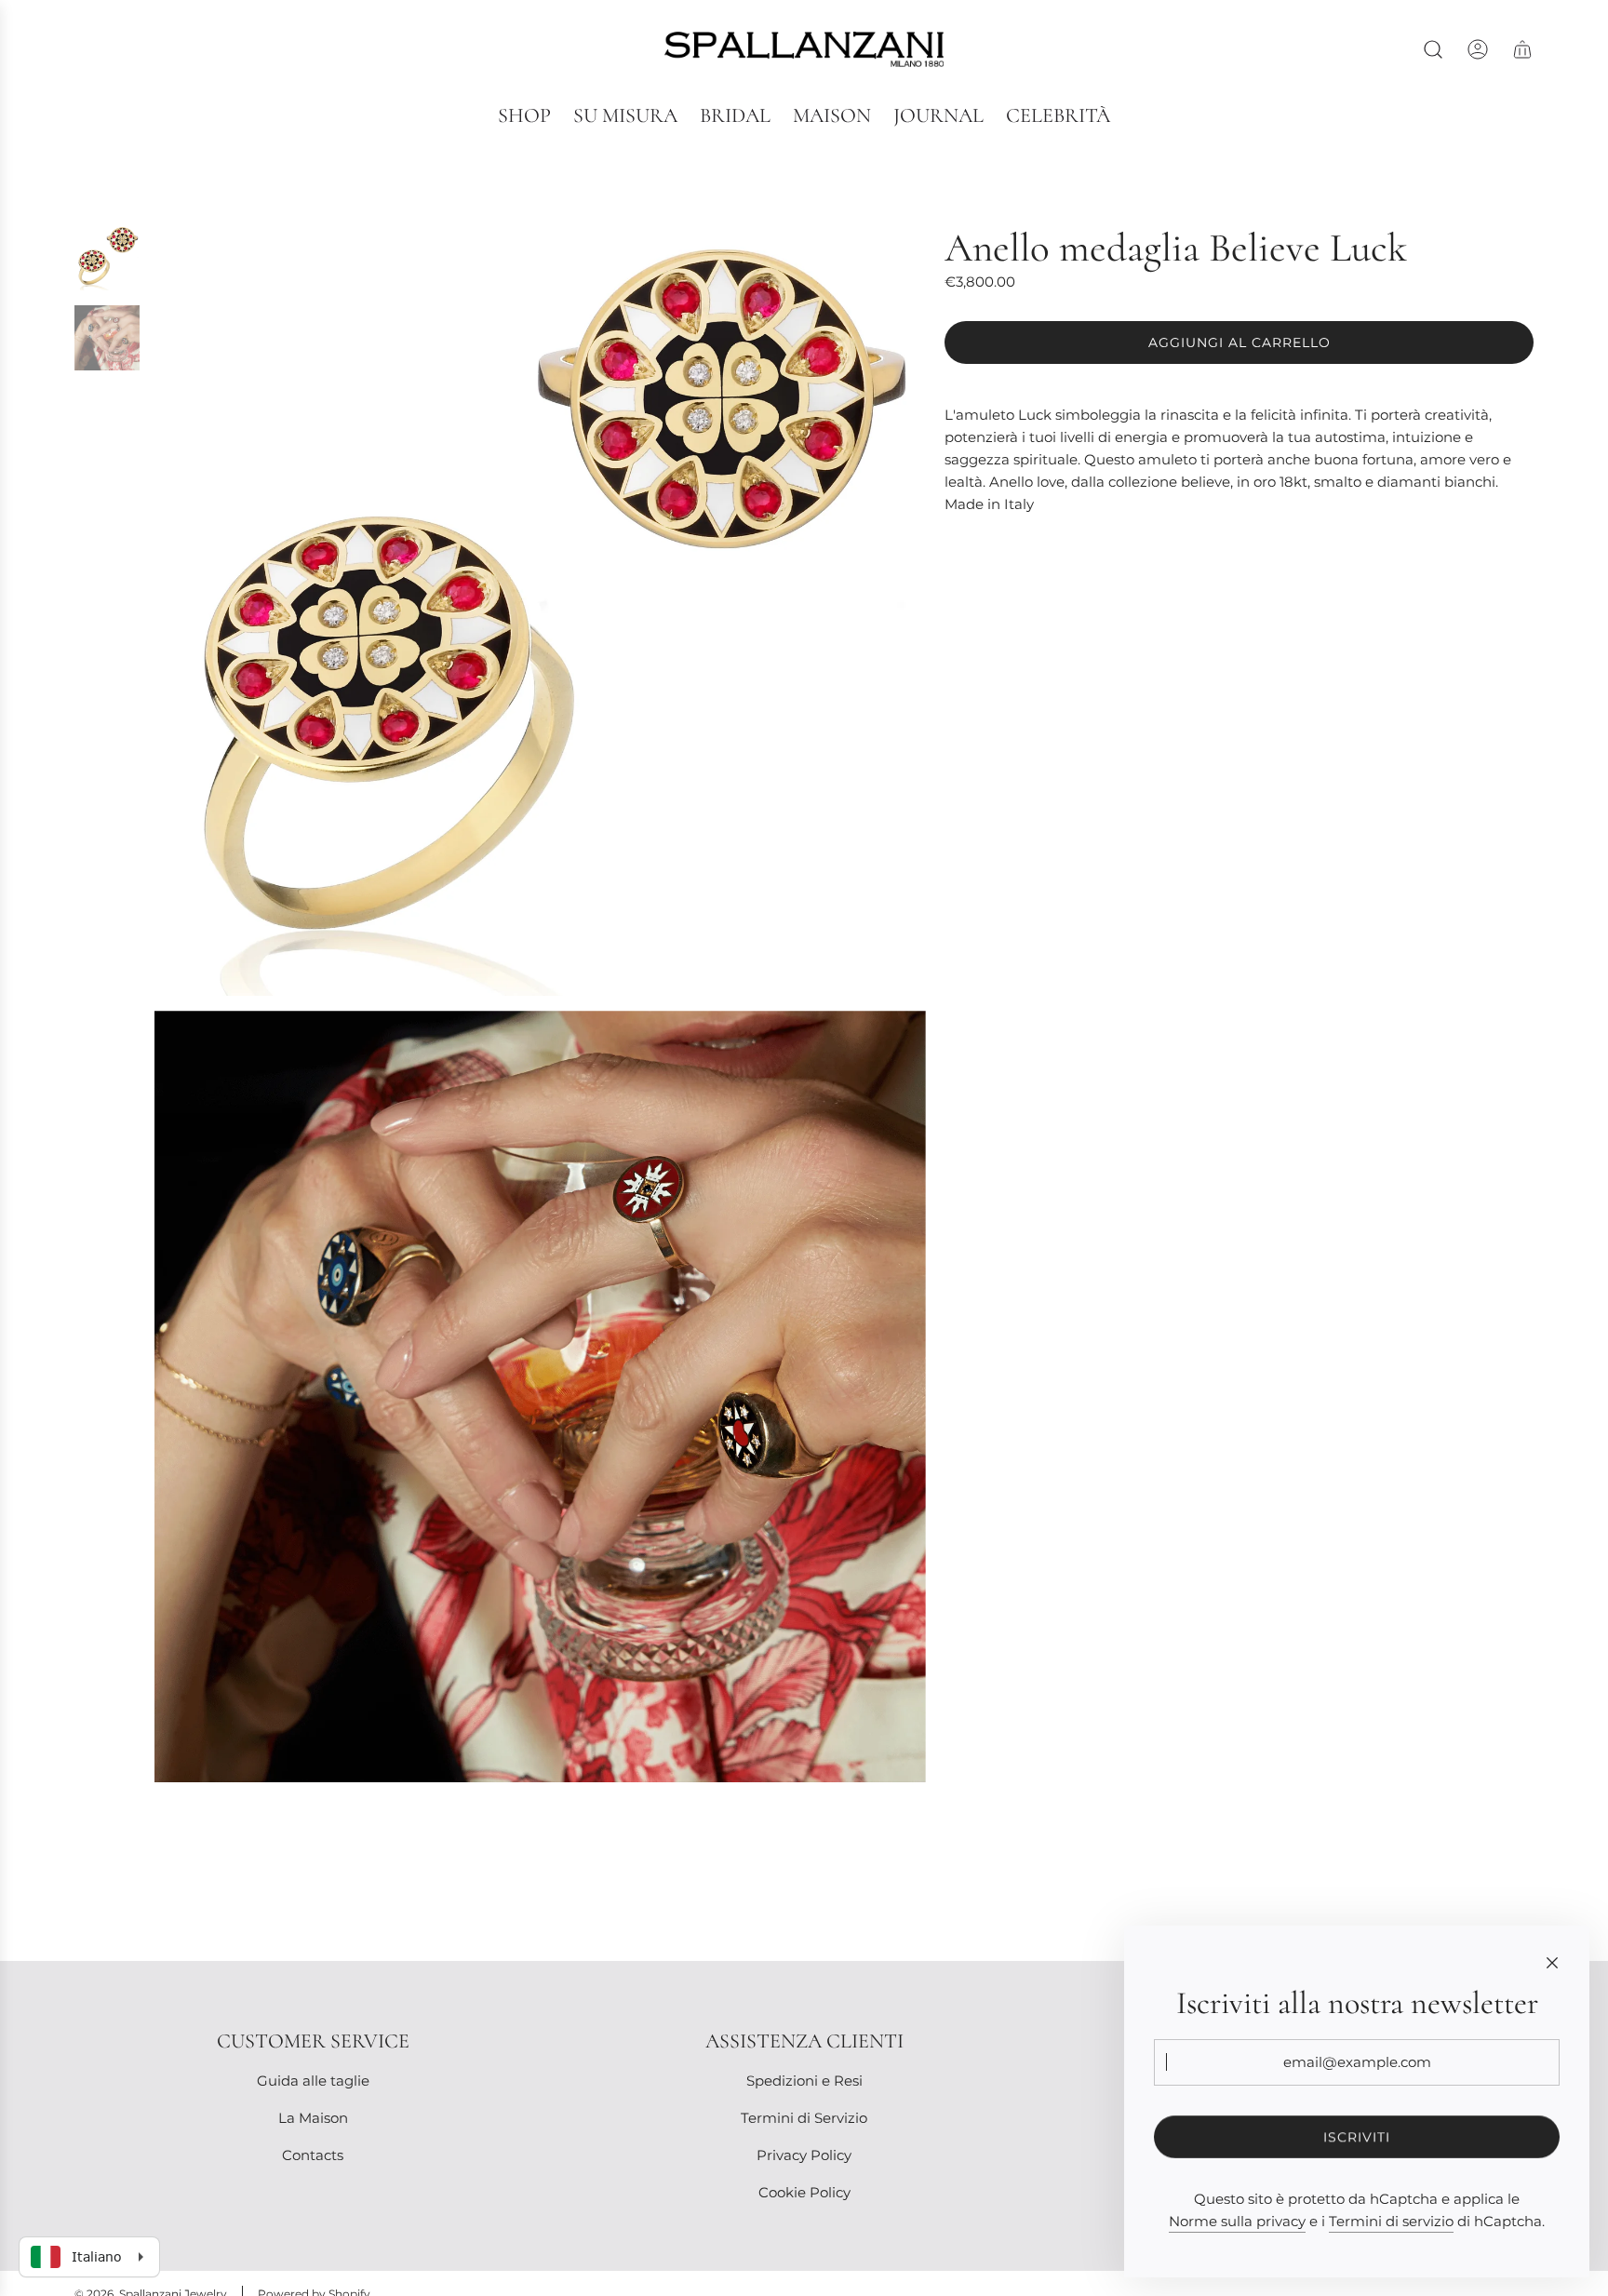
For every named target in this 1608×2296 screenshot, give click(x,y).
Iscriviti (1357, 2137)
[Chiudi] (1552, 1963)
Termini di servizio (1391, 2221)
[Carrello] (1522, 49)
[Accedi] (1478, 49)
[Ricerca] (1433, 49)
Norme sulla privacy (1237, 2221)
